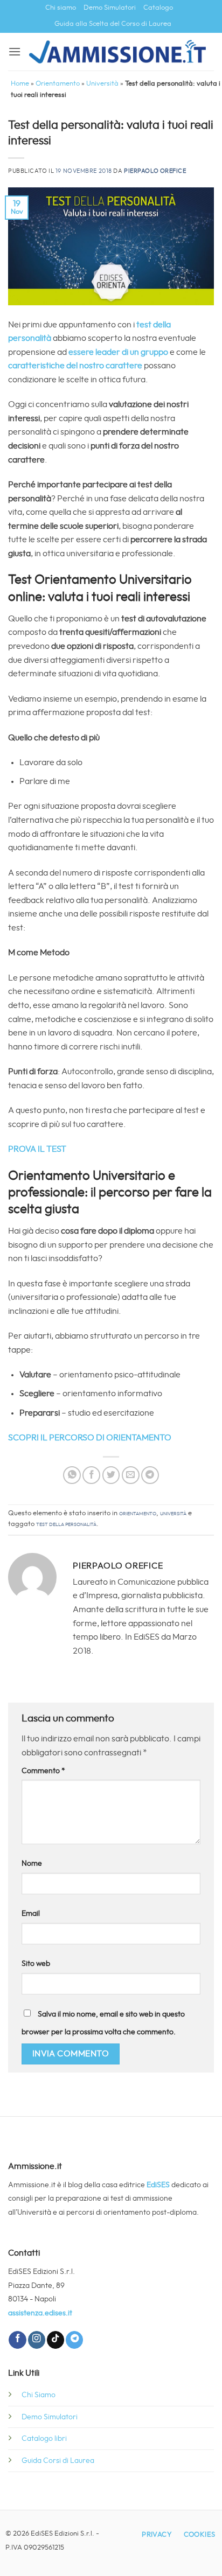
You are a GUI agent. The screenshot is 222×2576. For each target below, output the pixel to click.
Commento (43, 1771)
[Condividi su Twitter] (111, 1475)
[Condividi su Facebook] (91, 1475)
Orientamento (58, 84)
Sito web (36, 1963)
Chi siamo (61, 8)
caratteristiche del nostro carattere (75, 366)
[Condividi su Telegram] (150, 1475)
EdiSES (158, 2185)
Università (102, 84)
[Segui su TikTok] (55, 2340)
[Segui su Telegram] (74, 2340)
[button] (15, 51)
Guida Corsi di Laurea (58, 2460)
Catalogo (158, 8)
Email (31, 1913)
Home (20, 84)
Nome (32, 1863)
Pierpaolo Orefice (155, 171)
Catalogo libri (44, 2438)
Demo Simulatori (110, 8)
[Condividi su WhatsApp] (72, 1475)
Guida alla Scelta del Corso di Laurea (113, 24)
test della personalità (66, 1524)
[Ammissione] (117, 51)
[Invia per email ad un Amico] (131, 1475)
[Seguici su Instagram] (37, 2340)
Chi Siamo (39, 2395)
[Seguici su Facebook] (17, 2340)
